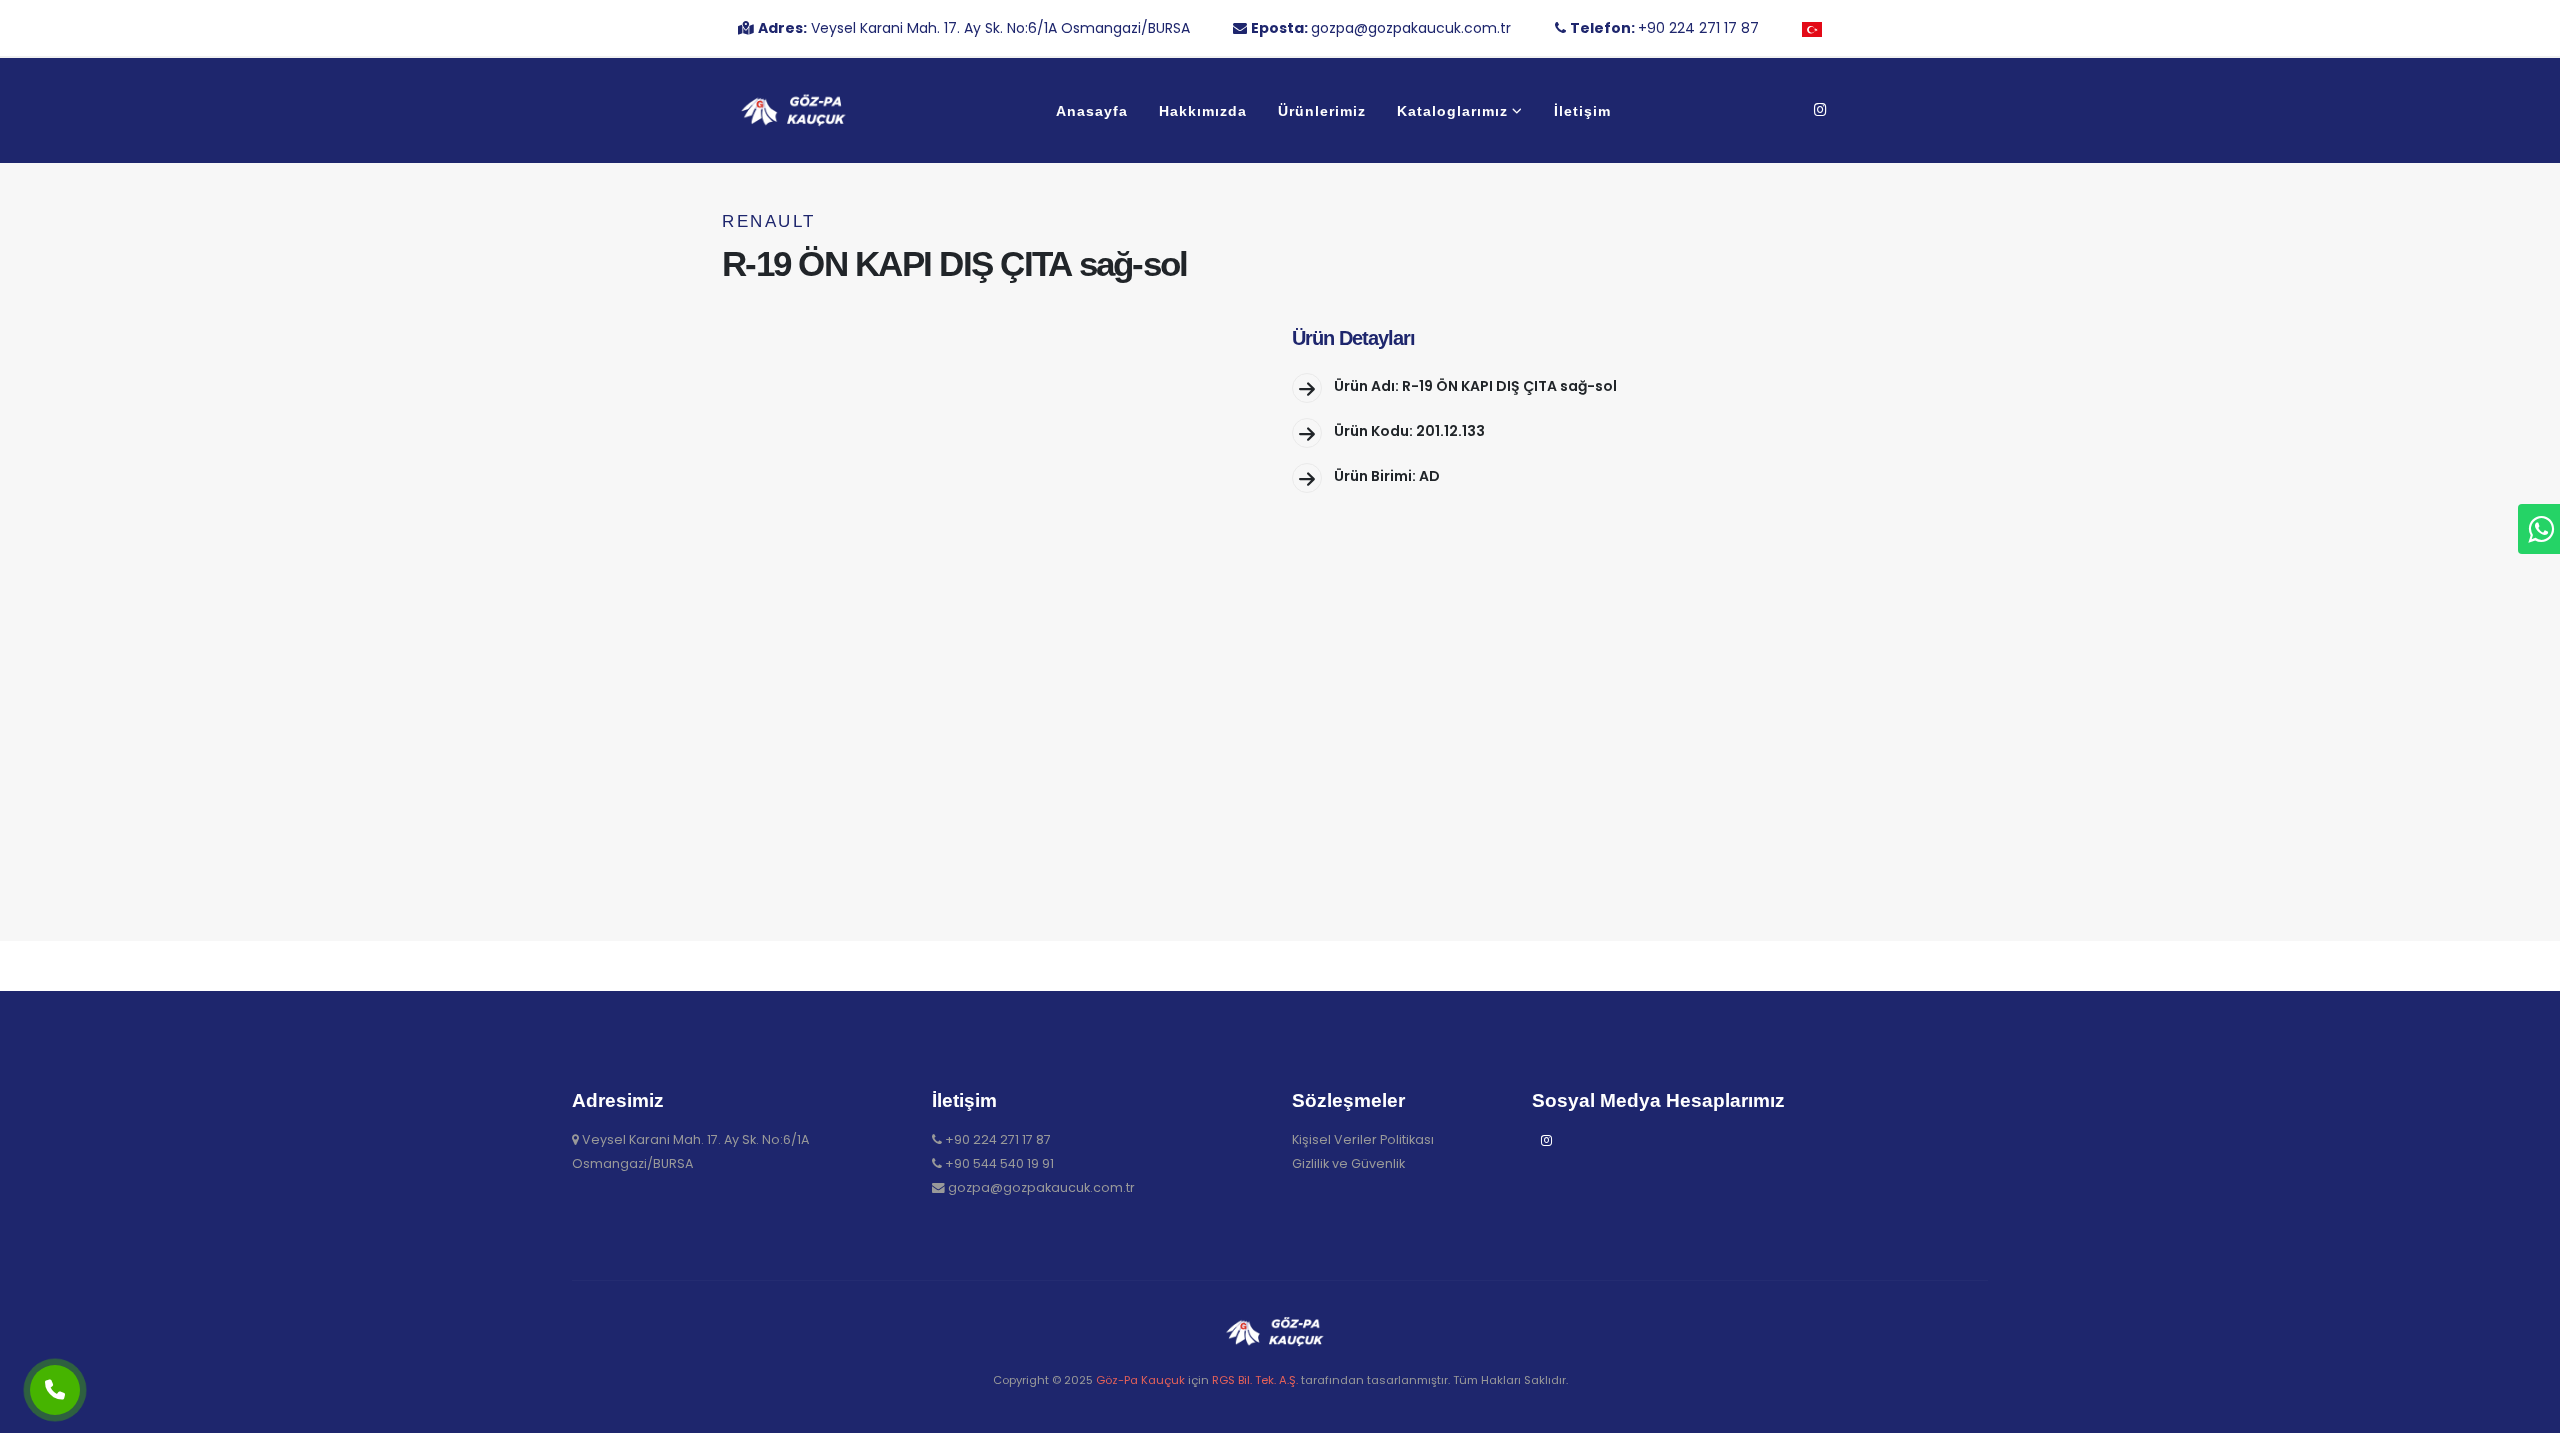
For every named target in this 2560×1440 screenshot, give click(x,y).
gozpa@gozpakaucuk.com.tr (1041, 1187)
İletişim (1582, 111)
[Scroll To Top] (2525, 1417)
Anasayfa (1092, 111)
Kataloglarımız (1452, 111)
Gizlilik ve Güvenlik (1348, 1163)
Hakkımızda (1203, 111)
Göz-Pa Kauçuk (1140, 1380)
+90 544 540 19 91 (999, 1163)
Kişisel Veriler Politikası (1363, 1139)
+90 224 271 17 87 (998, 1139)
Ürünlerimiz (1322, 111)
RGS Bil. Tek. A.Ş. (1255, 1380)
